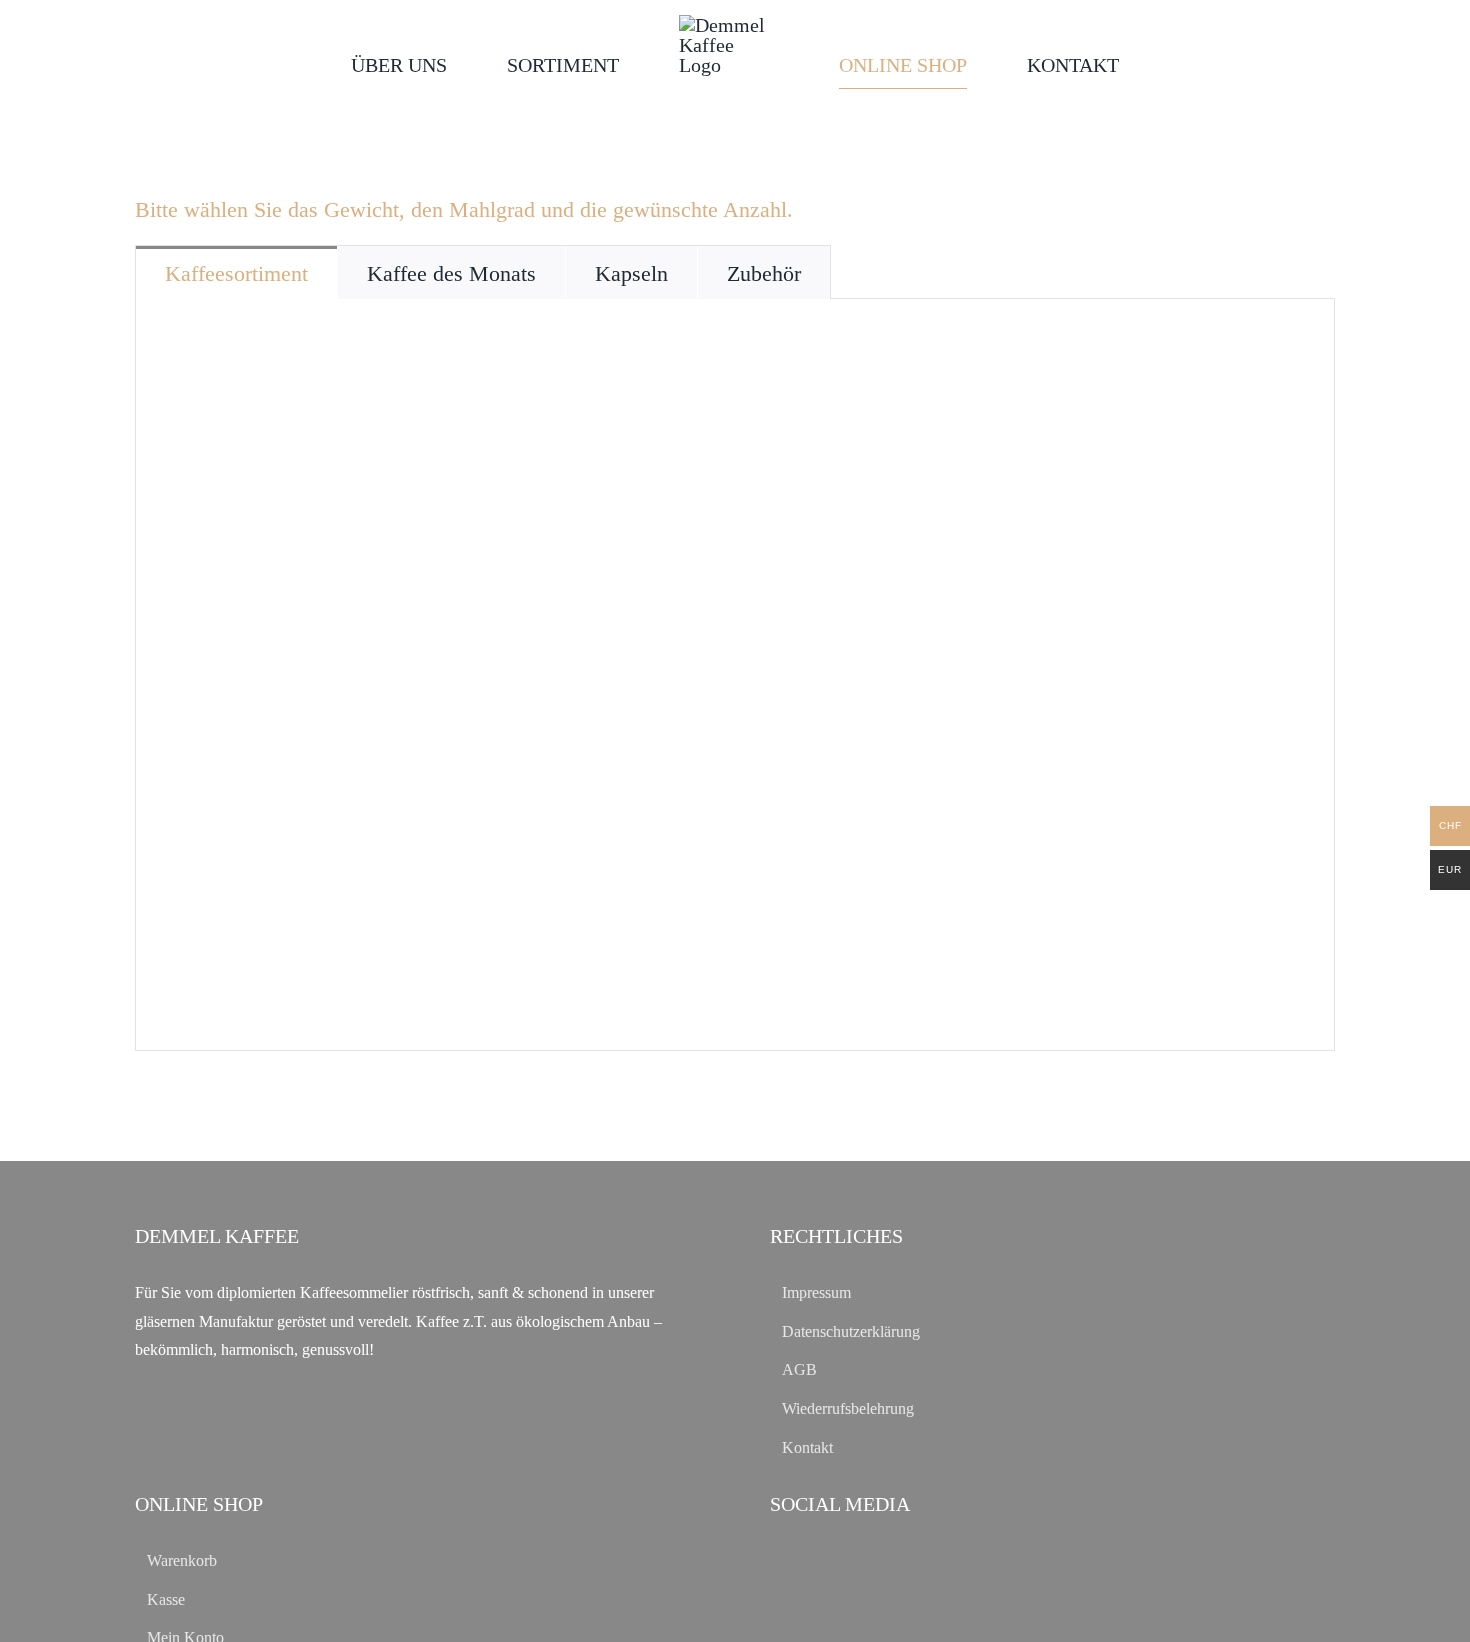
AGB (799, 1369)
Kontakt (807, 1447)
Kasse (166, 1599)
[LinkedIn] (842, 1559)
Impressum (816, 1292)
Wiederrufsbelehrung (848, 1408)
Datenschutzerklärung (851, 1331)
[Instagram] (810, 1559)
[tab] (236, 272)
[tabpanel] (735, 675)
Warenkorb (182, 1560)
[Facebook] (778, 1559)
